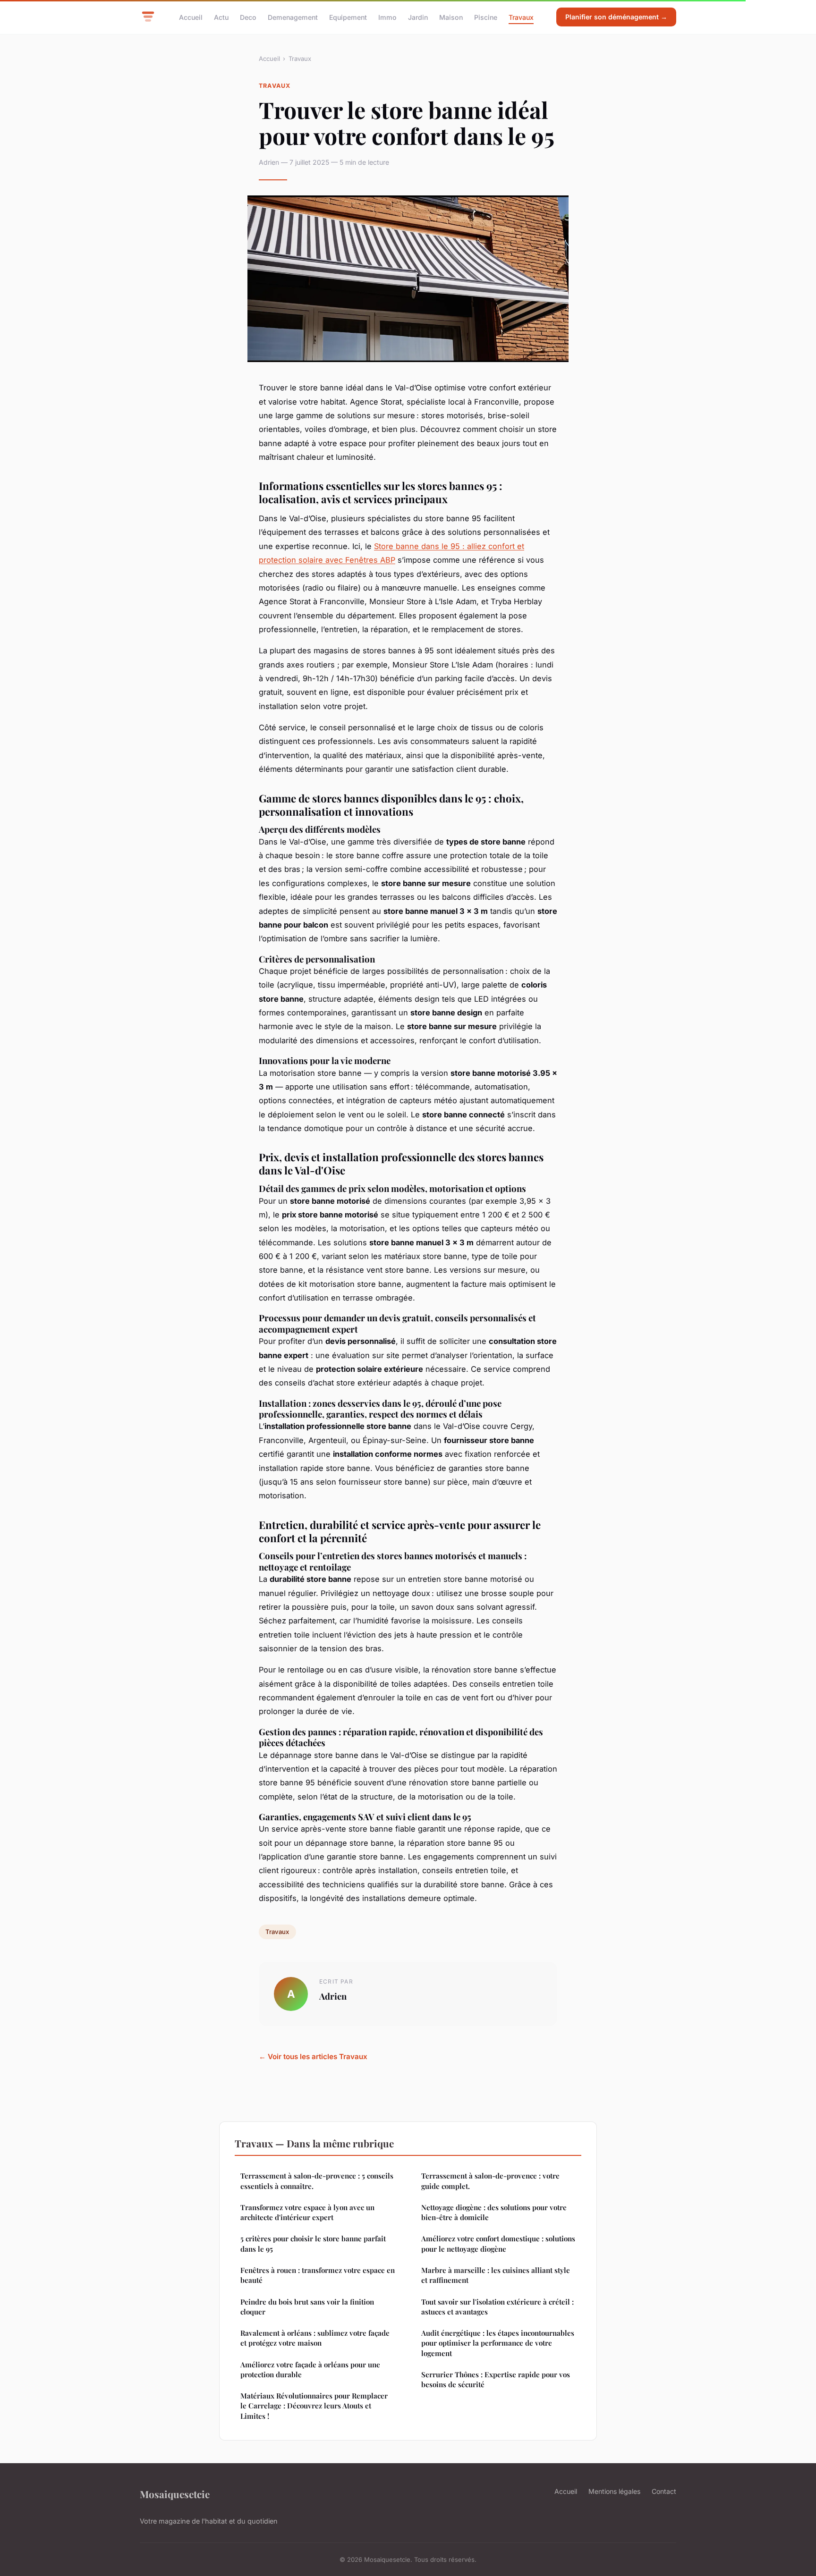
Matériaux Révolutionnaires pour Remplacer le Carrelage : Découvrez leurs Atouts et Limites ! (314, 2406)
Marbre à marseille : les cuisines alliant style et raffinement (496, 2275)
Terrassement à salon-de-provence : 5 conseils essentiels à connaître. (317, 2181)
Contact (664, 2491)
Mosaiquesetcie (175, 2494)
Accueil (191, 17)
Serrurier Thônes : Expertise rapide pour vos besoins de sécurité (496, 2379)
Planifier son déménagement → (616, 17)
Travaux (521, 17)
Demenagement (293, 17)
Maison (451, 17)
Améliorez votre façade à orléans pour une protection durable (310, 2369)
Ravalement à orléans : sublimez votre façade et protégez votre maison (315, 2338)
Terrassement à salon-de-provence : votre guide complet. (490, 2181)
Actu (221, 17)
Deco (248, 17)
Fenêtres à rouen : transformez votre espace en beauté (318, 2275)
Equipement (348, 17)
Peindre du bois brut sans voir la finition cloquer (307, 2307)
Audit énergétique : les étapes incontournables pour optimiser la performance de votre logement (498, 2343)
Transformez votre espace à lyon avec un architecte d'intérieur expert (307, 2212)
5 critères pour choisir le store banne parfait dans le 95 (313, 2243)
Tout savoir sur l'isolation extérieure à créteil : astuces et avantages (497, 2307)
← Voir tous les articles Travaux (313, 2057)
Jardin (418, 17)
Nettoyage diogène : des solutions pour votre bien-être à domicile (494, 2212)
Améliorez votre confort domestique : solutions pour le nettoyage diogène (498, 2243)
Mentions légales (614, 2491)
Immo (387, 17)
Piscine (486, 17)
